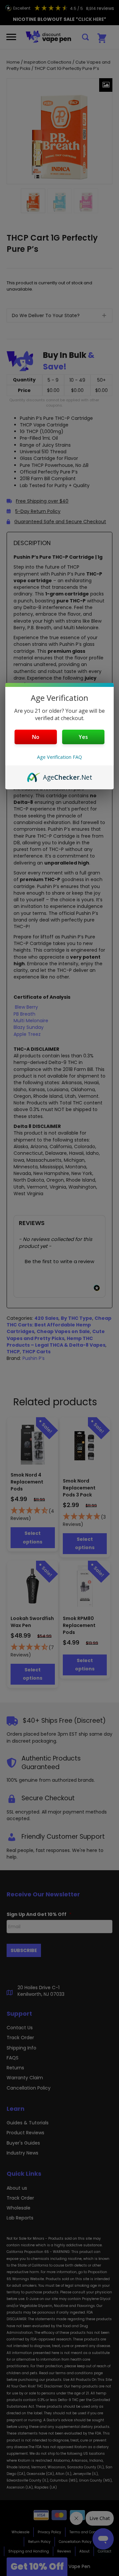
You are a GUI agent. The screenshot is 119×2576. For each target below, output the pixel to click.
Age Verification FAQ (59, 757)
